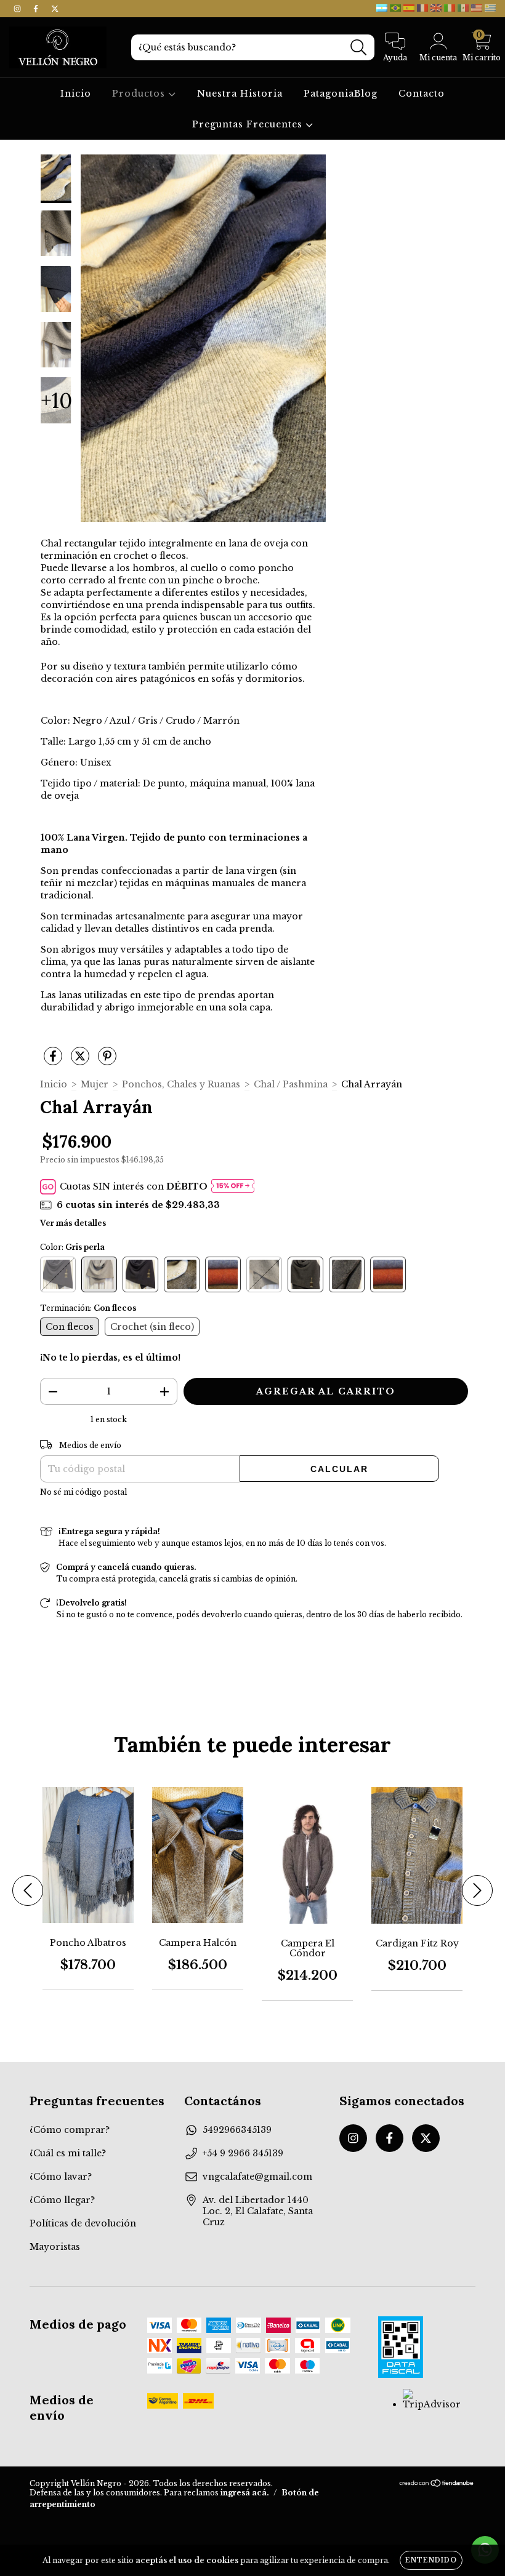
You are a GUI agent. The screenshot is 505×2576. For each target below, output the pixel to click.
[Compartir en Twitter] (81, 1061)
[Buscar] (359, 48)
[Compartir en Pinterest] (107, 1061)
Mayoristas (55, 2247)
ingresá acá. (245, 2493)
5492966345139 (237, 2130)
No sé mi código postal (83, 1492)
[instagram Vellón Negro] (18, 9)
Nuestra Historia (240, 94)
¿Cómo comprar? (70, 2130)
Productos (140, 94)
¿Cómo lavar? (61, 2177)
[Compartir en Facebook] (54, 1061)
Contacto (422, 94)
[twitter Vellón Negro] (55, 9)
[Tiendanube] (437, 2485)
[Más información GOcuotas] (233, 1187)
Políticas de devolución (83, 2223)
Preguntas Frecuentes (249, 124)
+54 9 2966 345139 (243, 2153)
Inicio (76, 94)
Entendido (431, 2560)
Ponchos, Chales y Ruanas (181, 1084)
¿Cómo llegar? (62, 2200)
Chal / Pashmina (291, 1084)
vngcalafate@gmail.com (257, 2177)
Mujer (95, 1084)
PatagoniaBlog (341, 94)
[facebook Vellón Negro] (37, 9)
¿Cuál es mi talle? (68, 2153)
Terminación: (88, 1308)
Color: (72, 1247)
